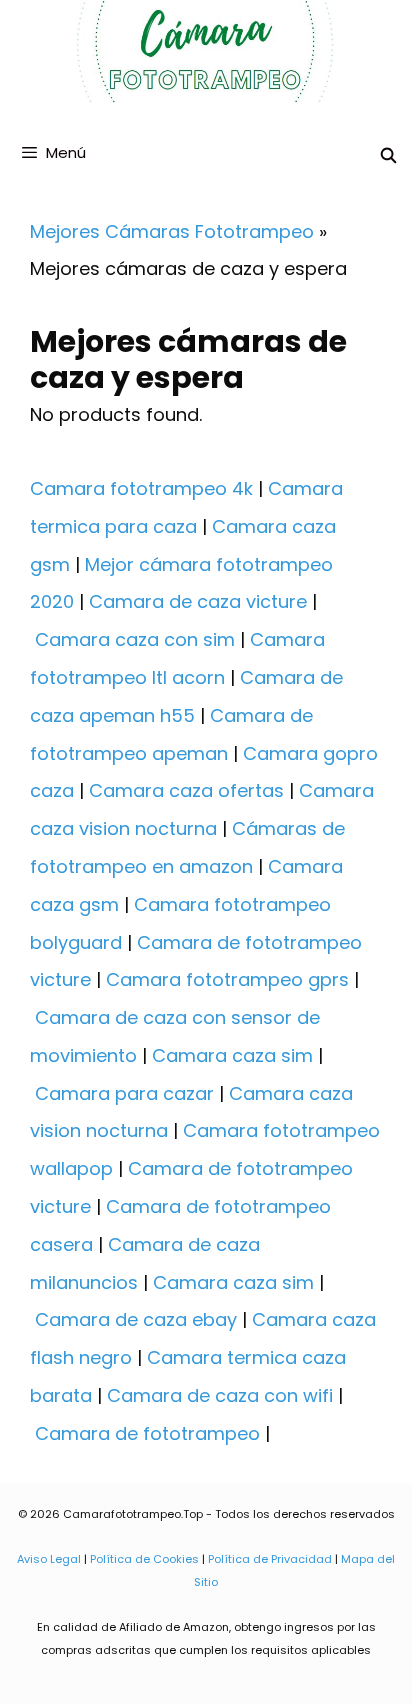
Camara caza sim (232, 1055)
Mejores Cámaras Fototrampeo (172, 231)
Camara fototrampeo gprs (227, 979)
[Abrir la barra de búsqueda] (388, 155)
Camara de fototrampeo (147, 1433)
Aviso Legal (49, 1559)
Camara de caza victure (198, 601)
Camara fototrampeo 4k (141, 488)
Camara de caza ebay (136, 1319)
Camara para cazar (124, 1093)
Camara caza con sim (135, 639)
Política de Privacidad (270, 1559)
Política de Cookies (144, 1559)
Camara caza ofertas (186, 790)
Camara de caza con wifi (220, 1395)
